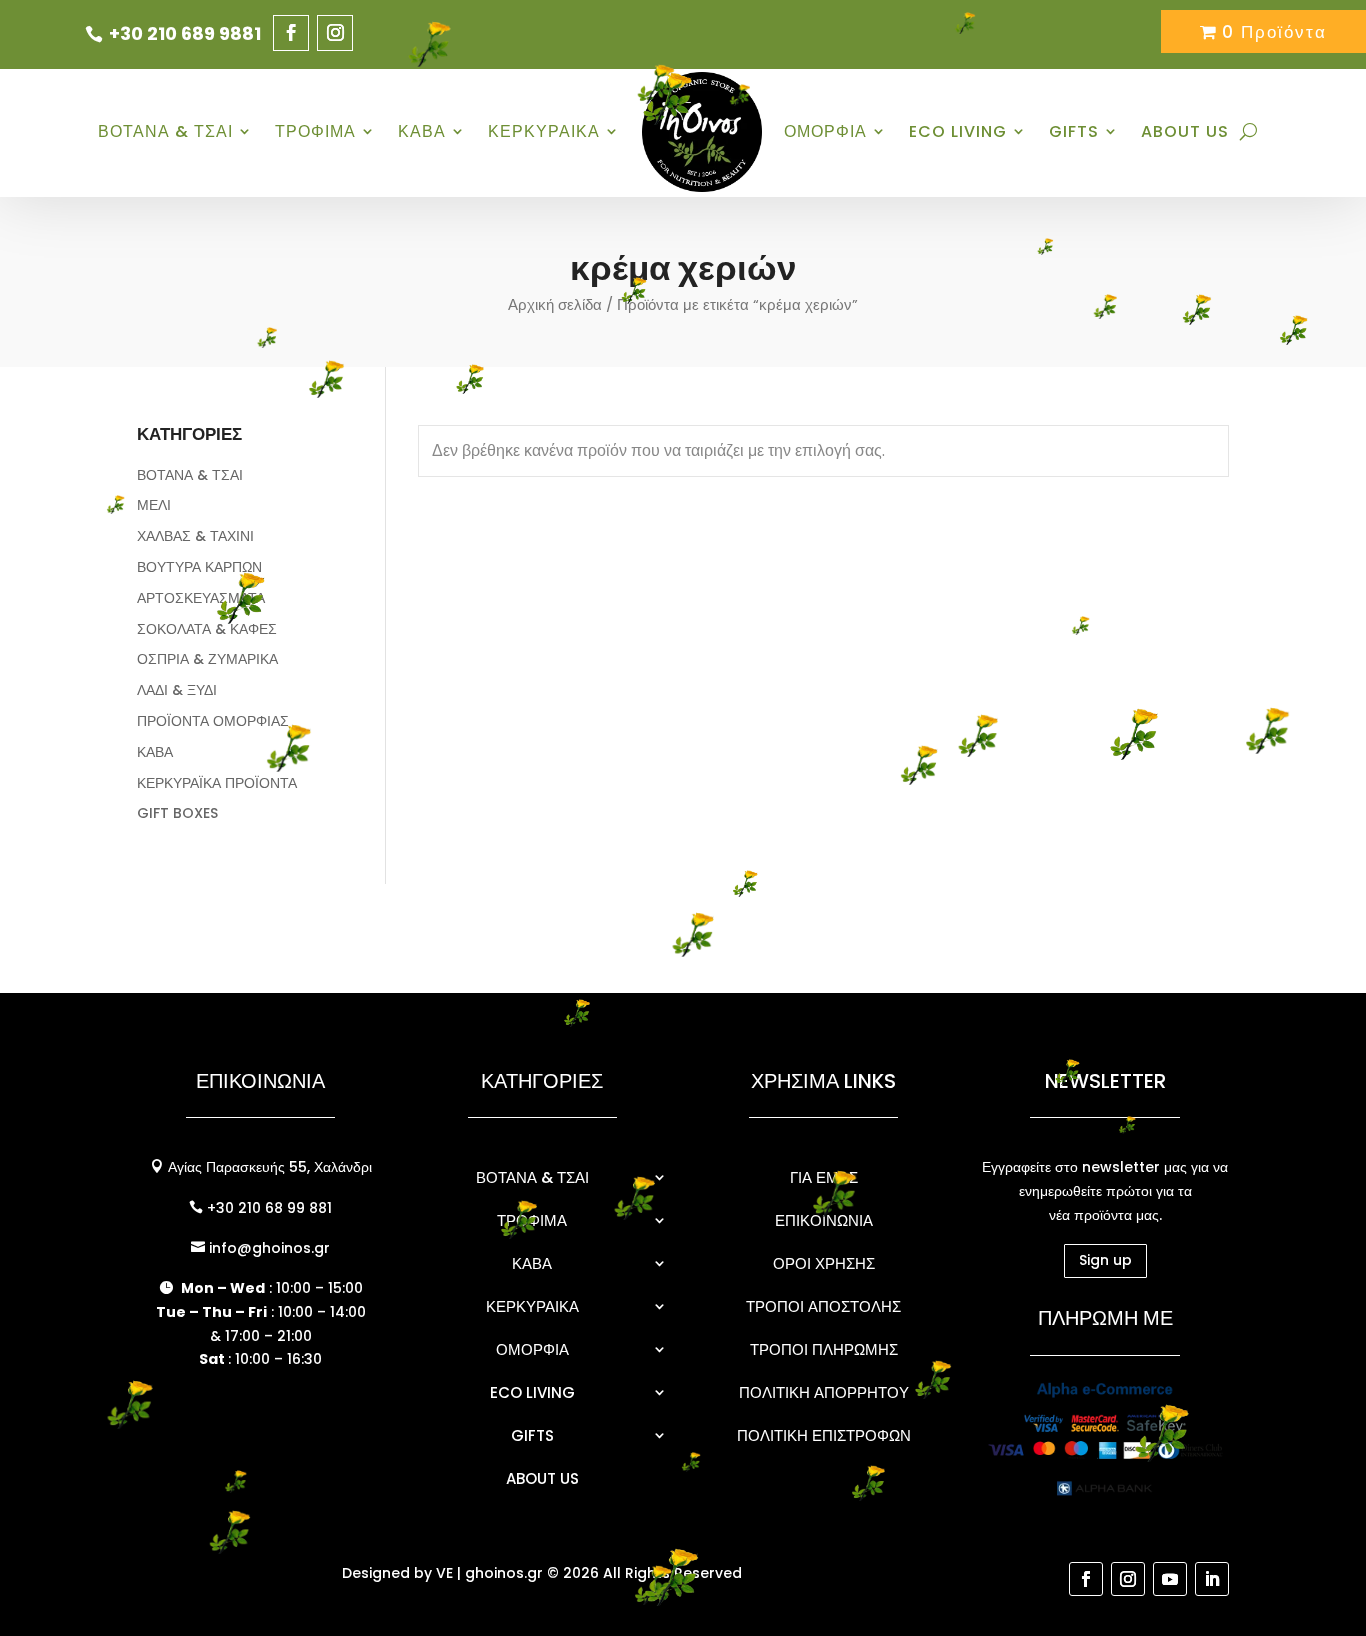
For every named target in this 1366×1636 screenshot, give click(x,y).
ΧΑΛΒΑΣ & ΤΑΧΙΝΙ (195, 536)
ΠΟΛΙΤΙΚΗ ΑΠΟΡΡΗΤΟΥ (824, 1392)
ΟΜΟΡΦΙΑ (825, 131)
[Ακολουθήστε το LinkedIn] (1212, 1579)
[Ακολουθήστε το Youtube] (1170, 1579)
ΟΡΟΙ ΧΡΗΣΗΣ (824, 1263)
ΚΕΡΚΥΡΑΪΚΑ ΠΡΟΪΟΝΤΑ (217, 783)
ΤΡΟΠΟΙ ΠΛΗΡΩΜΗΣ (824, 1349)
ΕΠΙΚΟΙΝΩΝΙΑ (824, 1220)
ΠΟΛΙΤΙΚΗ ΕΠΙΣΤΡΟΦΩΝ (824, 1435)
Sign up (1105, 1260)
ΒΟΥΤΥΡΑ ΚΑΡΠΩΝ (199, 567)
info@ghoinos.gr (267, 1248)
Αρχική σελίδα (555, 304)
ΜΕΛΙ (154, 505)
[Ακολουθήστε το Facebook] (291, 33)
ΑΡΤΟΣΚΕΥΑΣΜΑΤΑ (201, 598)
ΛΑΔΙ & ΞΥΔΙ (177, 690)
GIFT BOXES (177, 813)
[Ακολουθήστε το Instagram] (335, 33)
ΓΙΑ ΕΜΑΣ (824, 1177)
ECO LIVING (958, 131)
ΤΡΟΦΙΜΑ (315, 131)
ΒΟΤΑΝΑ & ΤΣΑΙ (165, 131)
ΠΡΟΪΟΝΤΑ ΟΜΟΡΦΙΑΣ (213, 721)
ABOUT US (1185, 131)
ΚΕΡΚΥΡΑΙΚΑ (544, 131)
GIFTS (1074, 131)
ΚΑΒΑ (422, 131)
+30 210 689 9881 (185, 33)
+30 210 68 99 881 (267, 1208)
